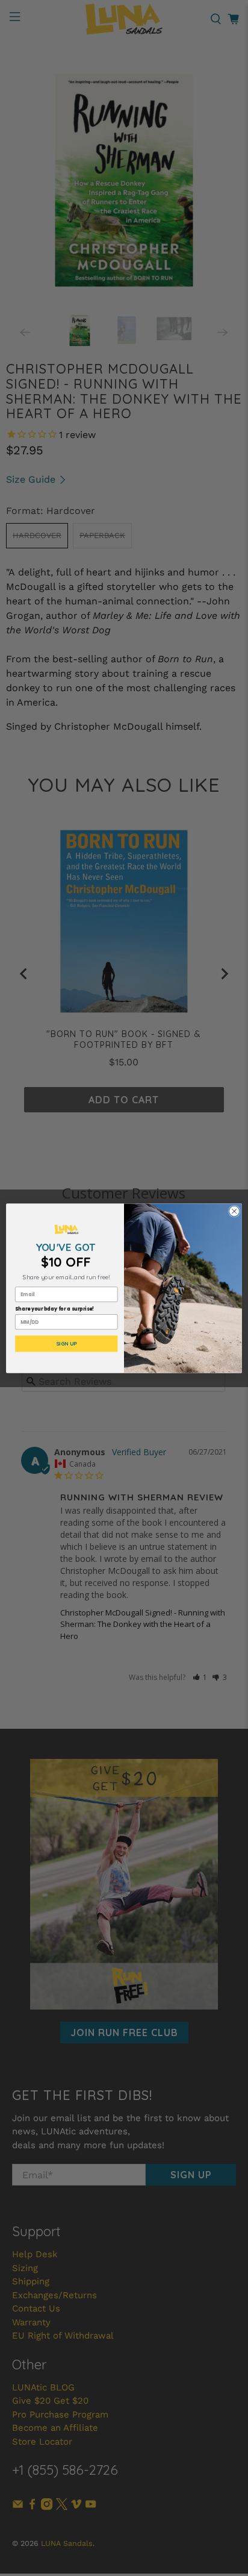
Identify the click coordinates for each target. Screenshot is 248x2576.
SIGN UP (67, 1344)
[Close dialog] (234, 1211)
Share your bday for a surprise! (55, 1309)
